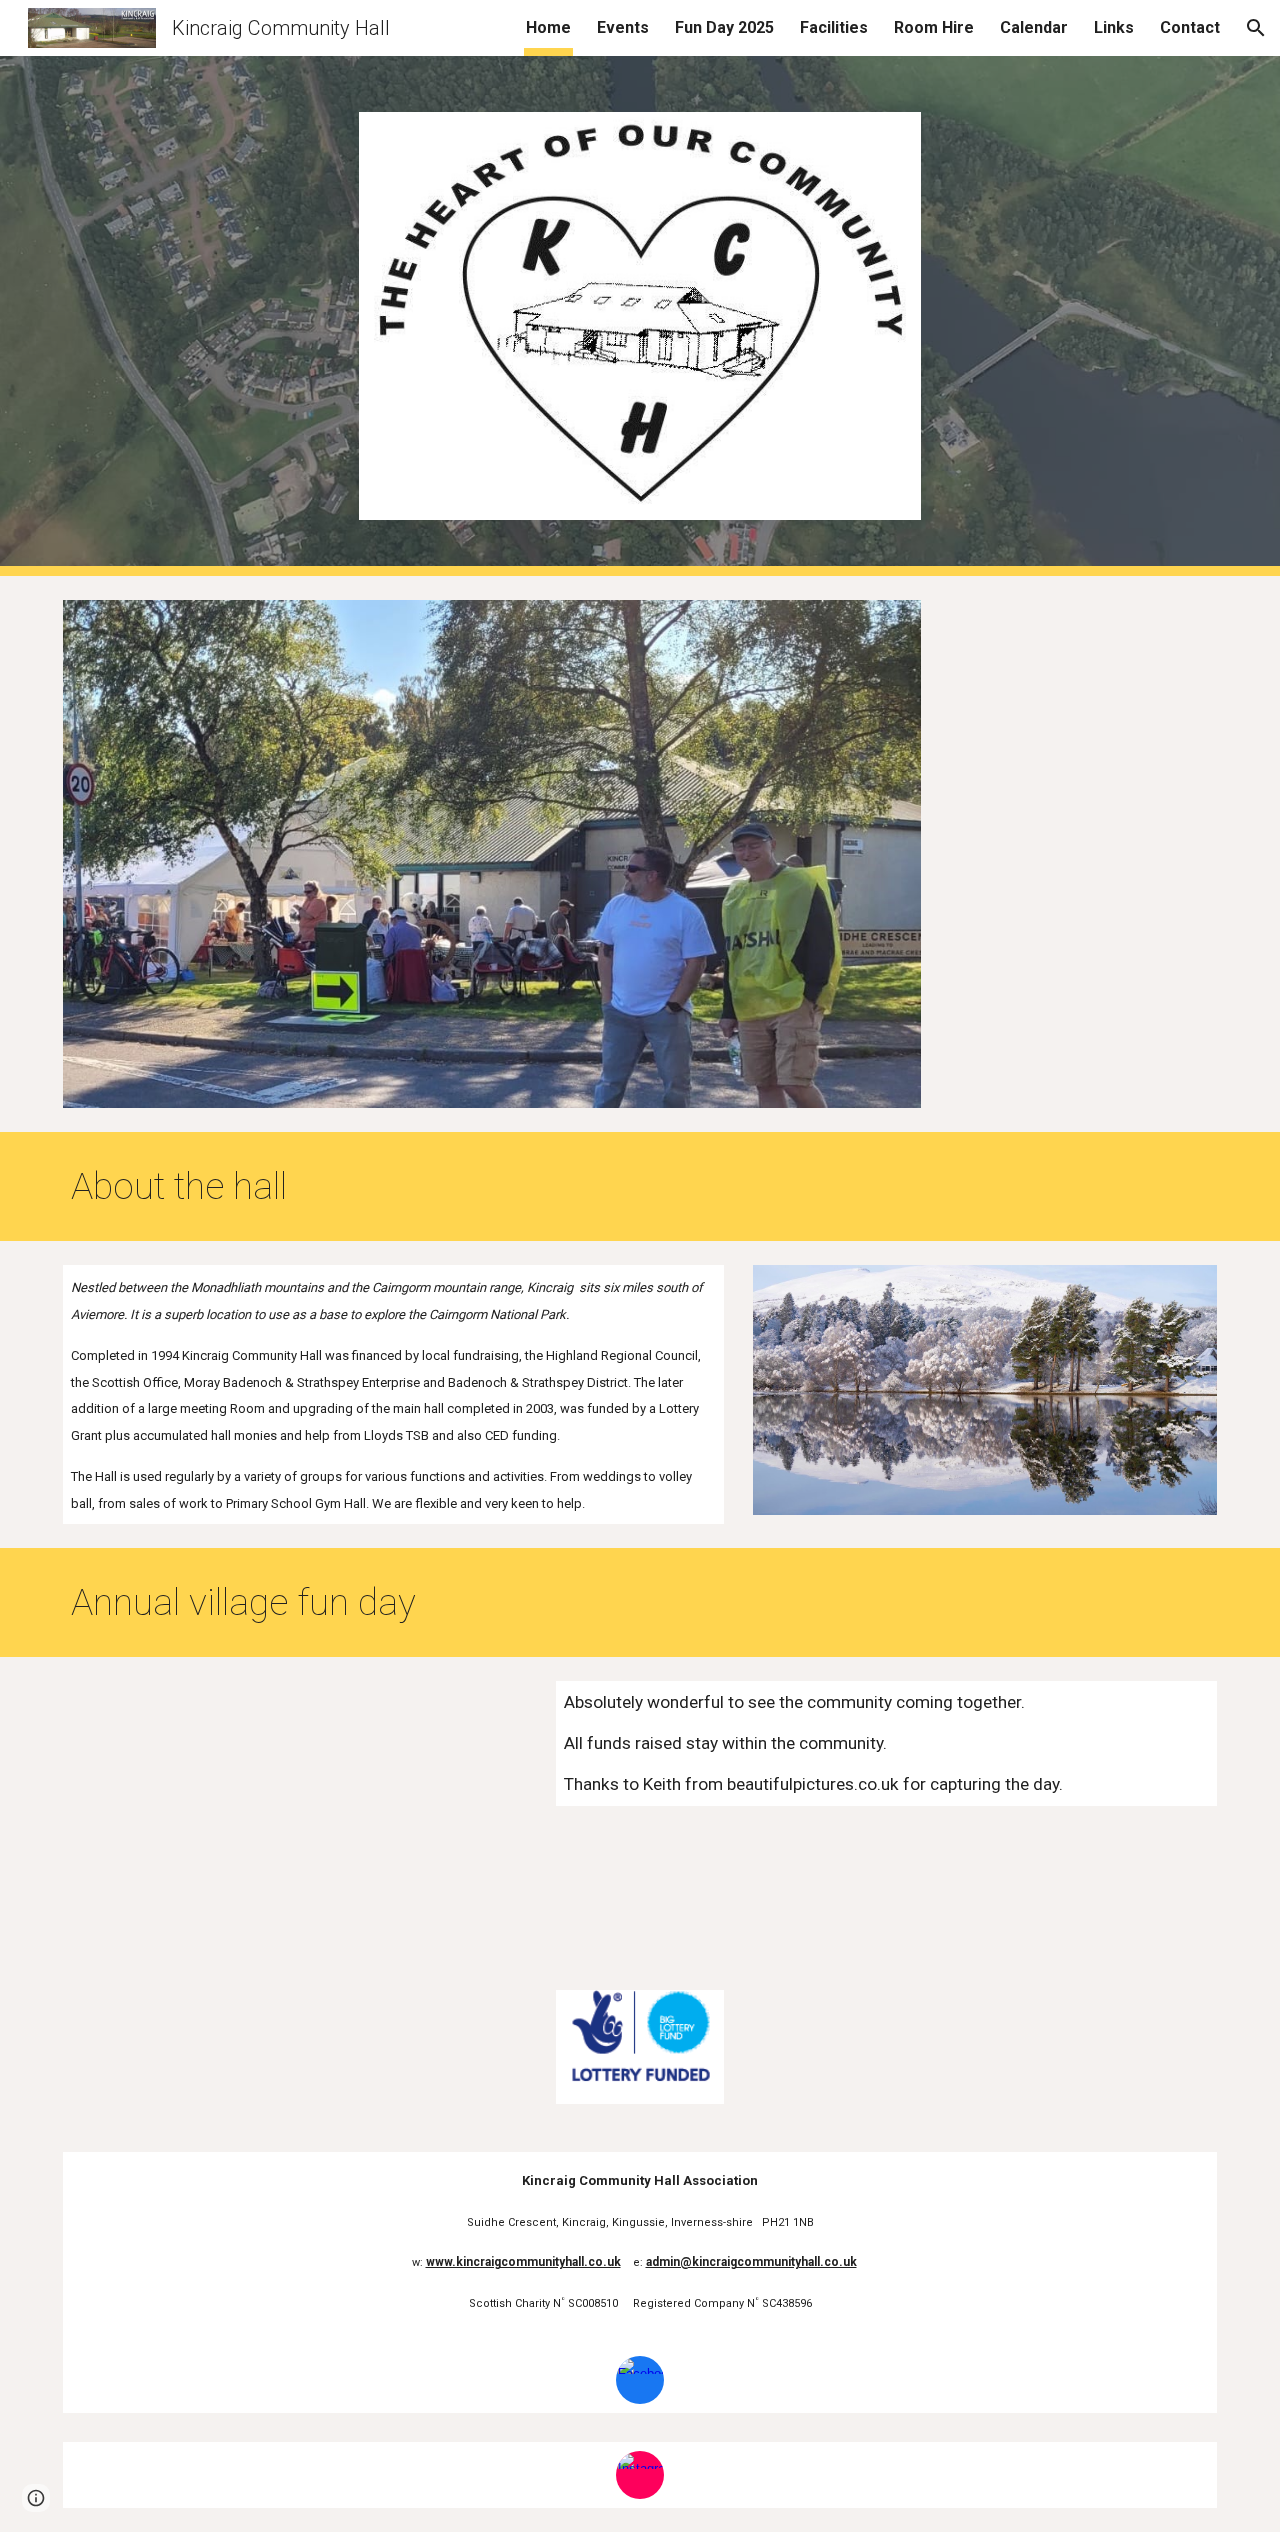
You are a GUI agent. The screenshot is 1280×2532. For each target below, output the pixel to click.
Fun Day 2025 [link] (724, 27)
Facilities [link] (834, 27)
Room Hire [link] (934, 27)
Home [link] (548, 27)
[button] (1256, 28)
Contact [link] (1190, 27)
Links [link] (1114, 27)
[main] (591, 1186)
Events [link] (623, 27)
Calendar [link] (1034, 27)
